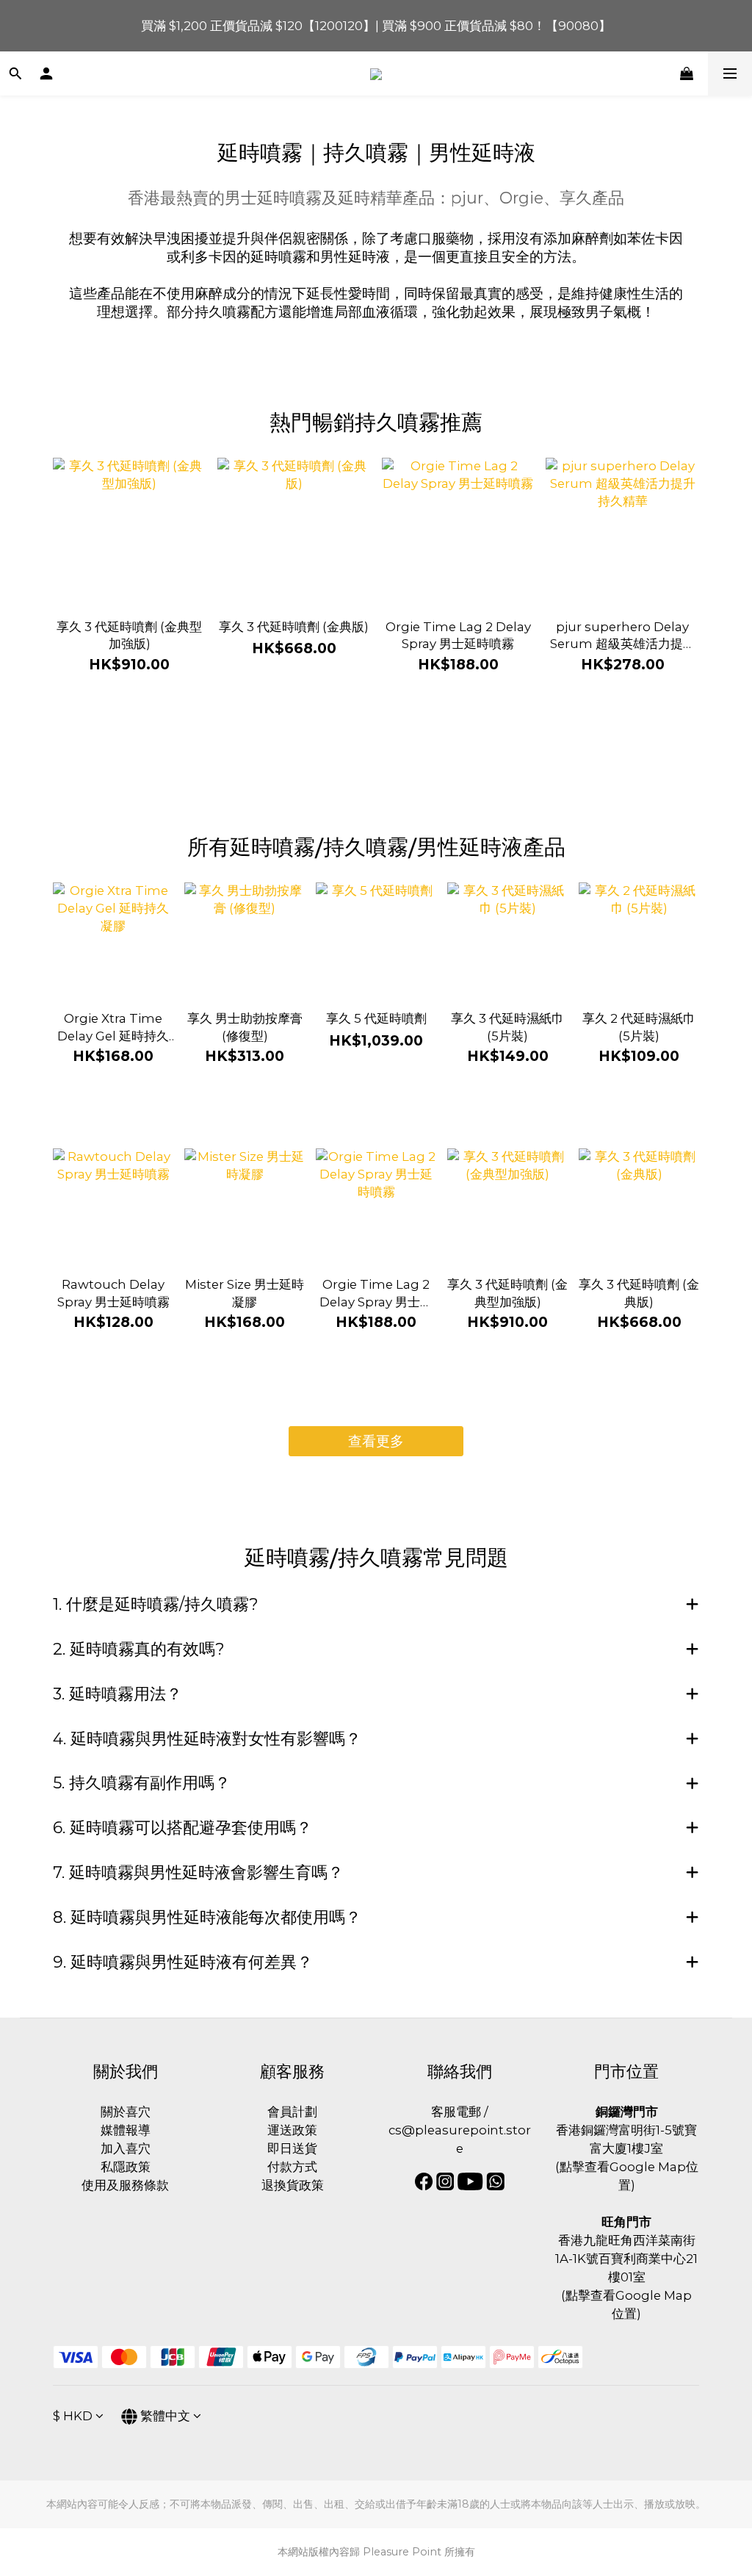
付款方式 (292, 2167)
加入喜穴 (126, 2148)
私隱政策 (126, 2167)
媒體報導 (126, 2130)
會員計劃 (292, 2112)
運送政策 (292, 2130)
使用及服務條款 (125, 2185)
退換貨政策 (293, 2185)
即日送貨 (292, 2148)
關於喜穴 (126, 2112)
